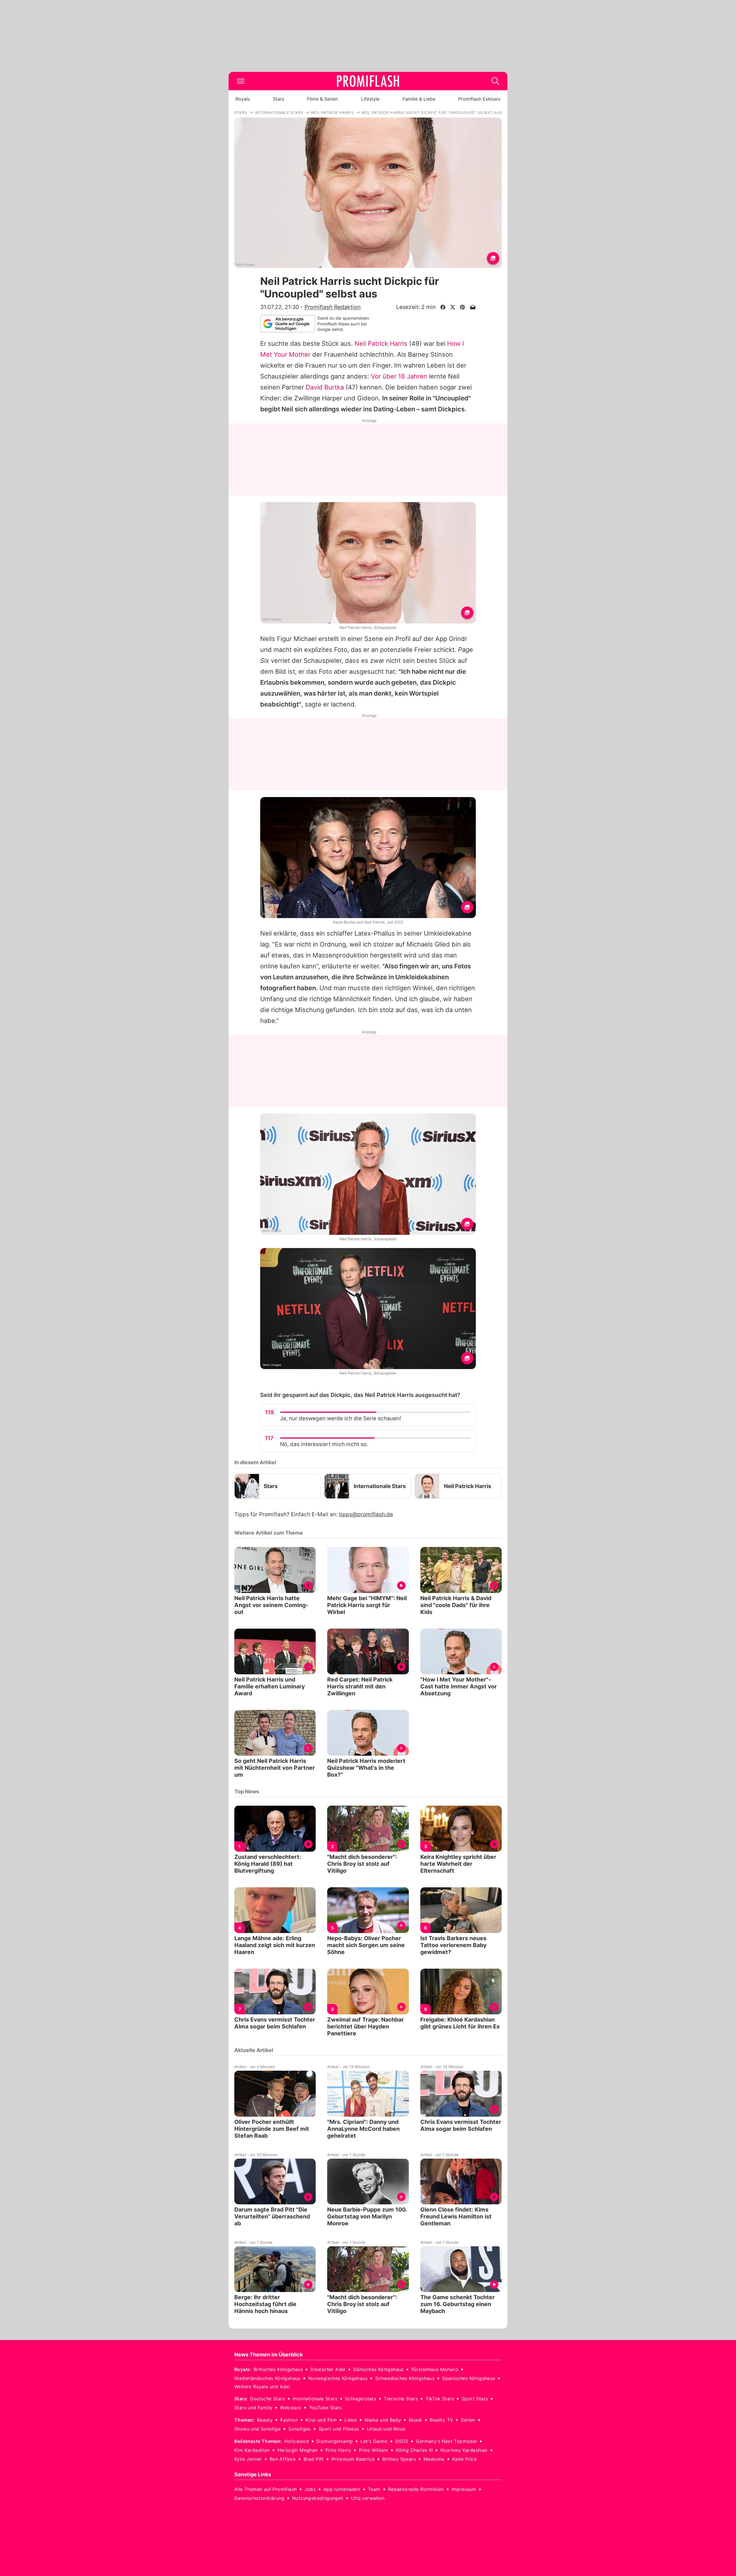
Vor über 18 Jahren (399, 376)
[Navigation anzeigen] (241, 81)
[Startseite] (368, 81)
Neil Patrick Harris (381, 343)
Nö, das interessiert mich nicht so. (324, 1444)
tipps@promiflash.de (366, 1514)
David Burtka (325, 387)
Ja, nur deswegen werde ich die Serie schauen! (341, 1418)
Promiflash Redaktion (332, 307)
